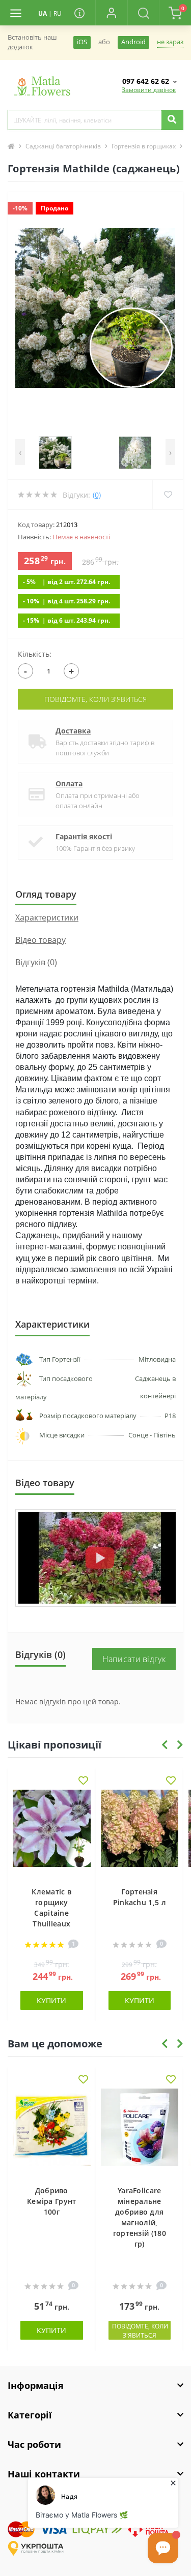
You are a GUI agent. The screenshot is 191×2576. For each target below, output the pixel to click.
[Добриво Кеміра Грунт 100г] (52, 2132)
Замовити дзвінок (149, 90)
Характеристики (47, 917)
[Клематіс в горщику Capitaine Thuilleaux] (52, 1833)
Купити (51, 2000)
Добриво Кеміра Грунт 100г (52, 2201)
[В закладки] (83, 1781)
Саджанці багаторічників (63, 146)
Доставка (73, 731)
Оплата (69, 784)
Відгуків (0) (36, 962)
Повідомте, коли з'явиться (95, 699)
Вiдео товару (40, 940)
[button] (111, 13)
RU (58, 13)
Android (133, 42)
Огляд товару (46, 894)
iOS (82, 42)
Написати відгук (134, 1659)
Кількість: (35, 654)
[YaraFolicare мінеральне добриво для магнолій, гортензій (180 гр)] (140, 2132)
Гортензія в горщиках (144, 146)
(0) (97, 495)
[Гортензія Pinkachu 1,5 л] (140, 1833)
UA (43, 13)
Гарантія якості (84, 836)
